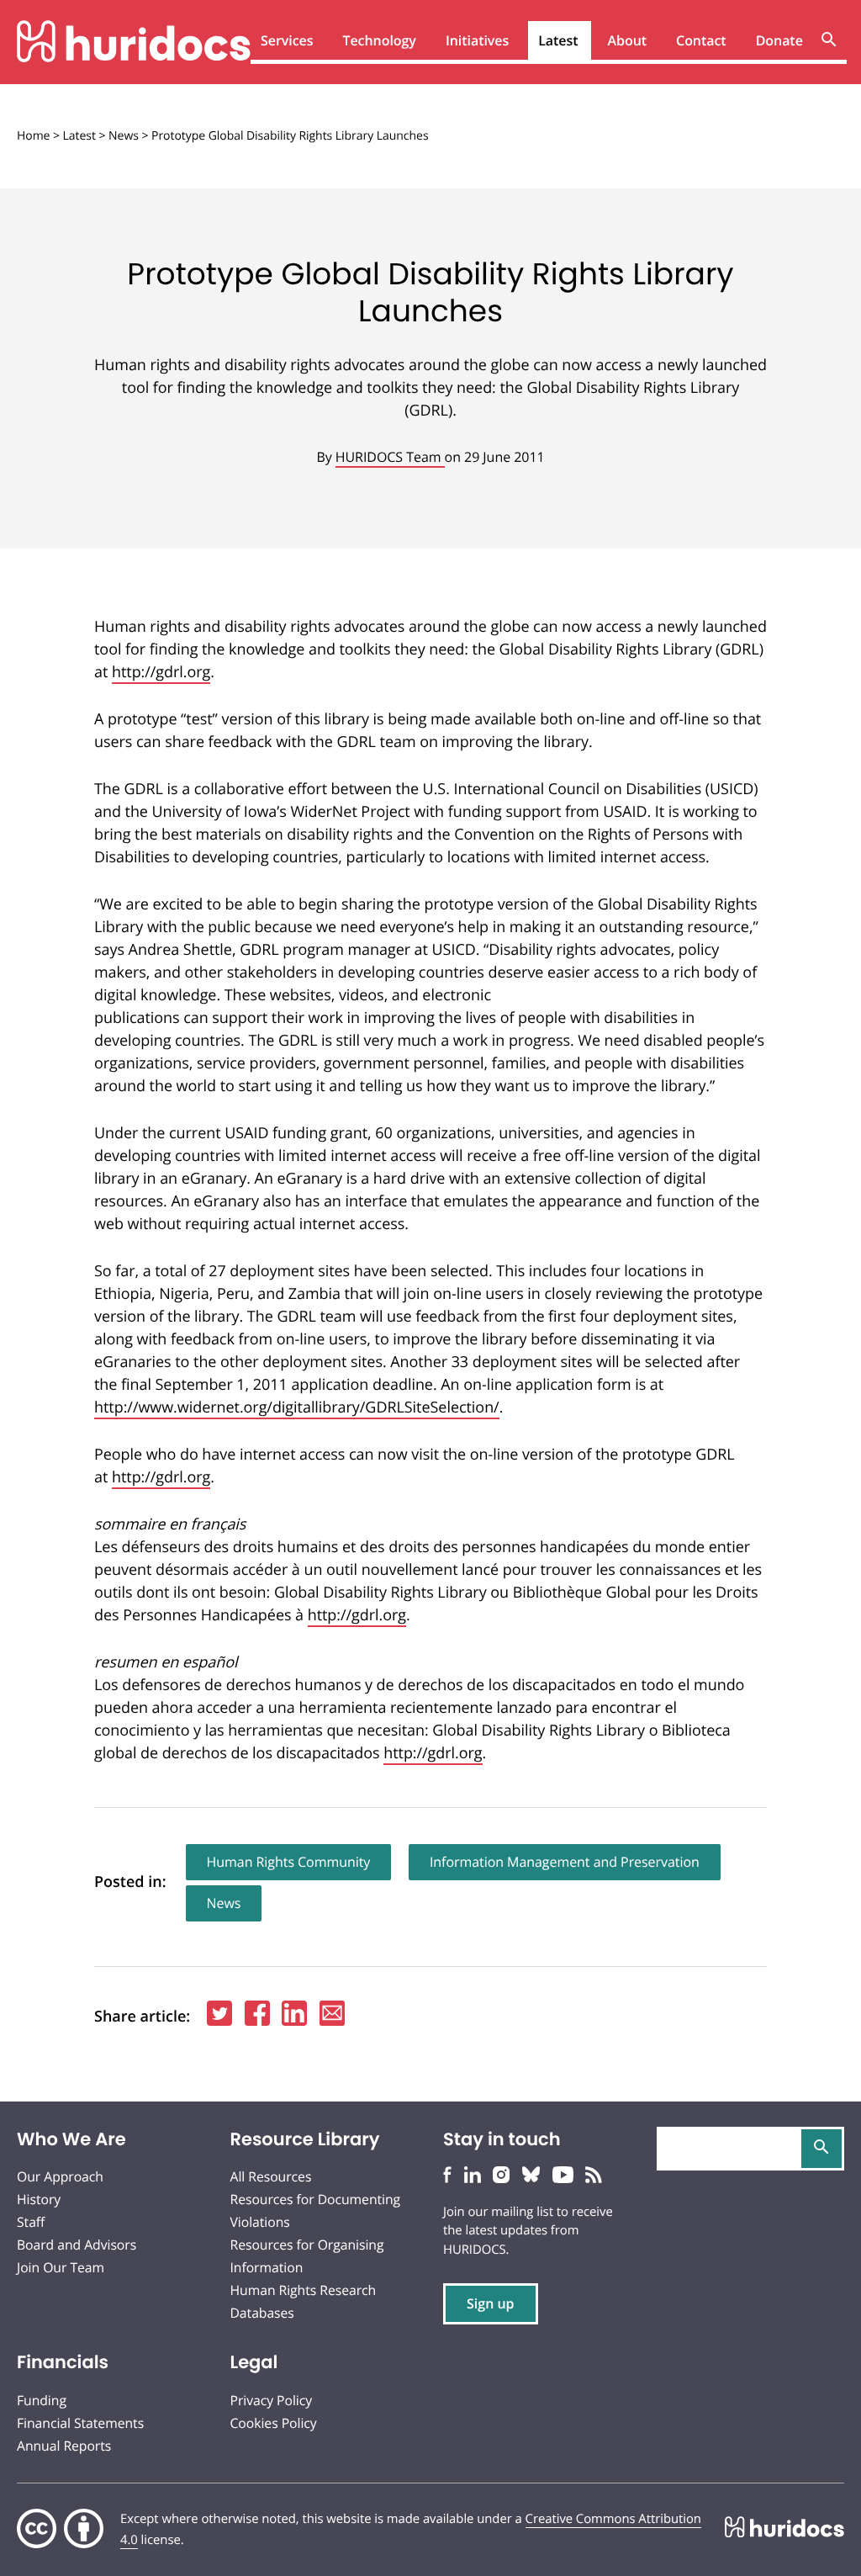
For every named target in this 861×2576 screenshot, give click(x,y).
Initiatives (477, 40)
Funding (42, 2400)
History (39, 2199)
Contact (701, 40)
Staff (31, 2222)
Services (287, 40)
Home (33, 136)
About (628, 40)
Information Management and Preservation (565, 1862)
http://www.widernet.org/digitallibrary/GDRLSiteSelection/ (297, 1407)
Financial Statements (80, 2423)
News (124, 136)
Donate (779, 40)
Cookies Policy (274, 2423)
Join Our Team (61, 2267)
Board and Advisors (77, 2245)
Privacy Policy (272, 2400)
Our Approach (60, 2176)
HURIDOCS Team (390, 457)
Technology (379, 40)
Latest (558, 40)
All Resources (271, 2176)
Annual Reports (64, 2446)
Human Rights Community (289, 1862)
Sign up (491, 2303)
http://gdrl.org (161, 672)
